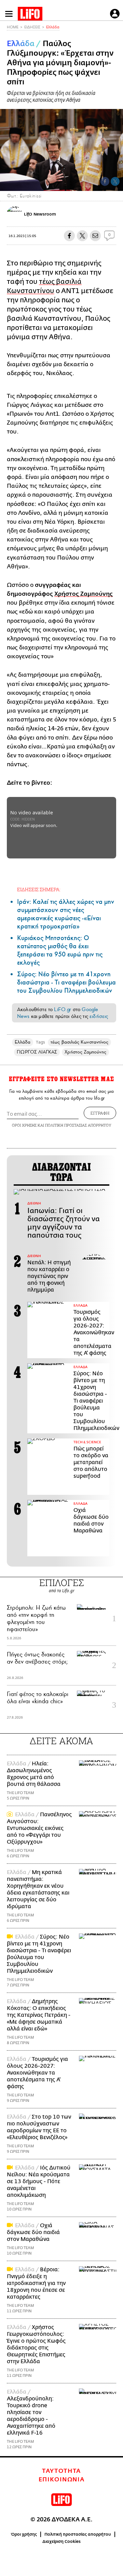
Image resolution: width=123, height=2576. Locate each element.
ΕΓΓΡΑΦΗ (100, 1113)
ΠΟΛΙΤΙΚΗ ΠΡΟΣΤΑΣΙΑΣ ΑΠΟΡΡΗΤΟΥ (78, 1125)
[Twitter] (115, 181)
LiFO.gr (63, 1009)
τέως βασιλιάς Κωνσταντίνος (79, 1042)
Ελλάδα (53, 27)
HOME (13, 27)
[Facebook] (105, 181)
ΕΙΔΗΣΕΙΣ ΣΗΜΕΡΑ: (39, 889)
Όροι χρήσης (24, 2534)
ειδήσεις (99, 1016)
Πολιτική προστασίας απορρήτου (78, 2534)
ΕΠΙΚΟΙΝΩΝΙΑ (62, 2480)
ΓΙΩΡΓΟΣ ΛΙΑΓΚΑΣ (37, 1052)
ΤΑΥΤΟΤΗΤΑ (61, 2471)
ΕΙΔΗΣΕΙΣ (32, 27)
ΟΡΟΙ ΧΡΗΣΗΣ (24, 1125)
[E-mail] (95, 236)
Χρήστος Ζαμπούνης (84, 594)
